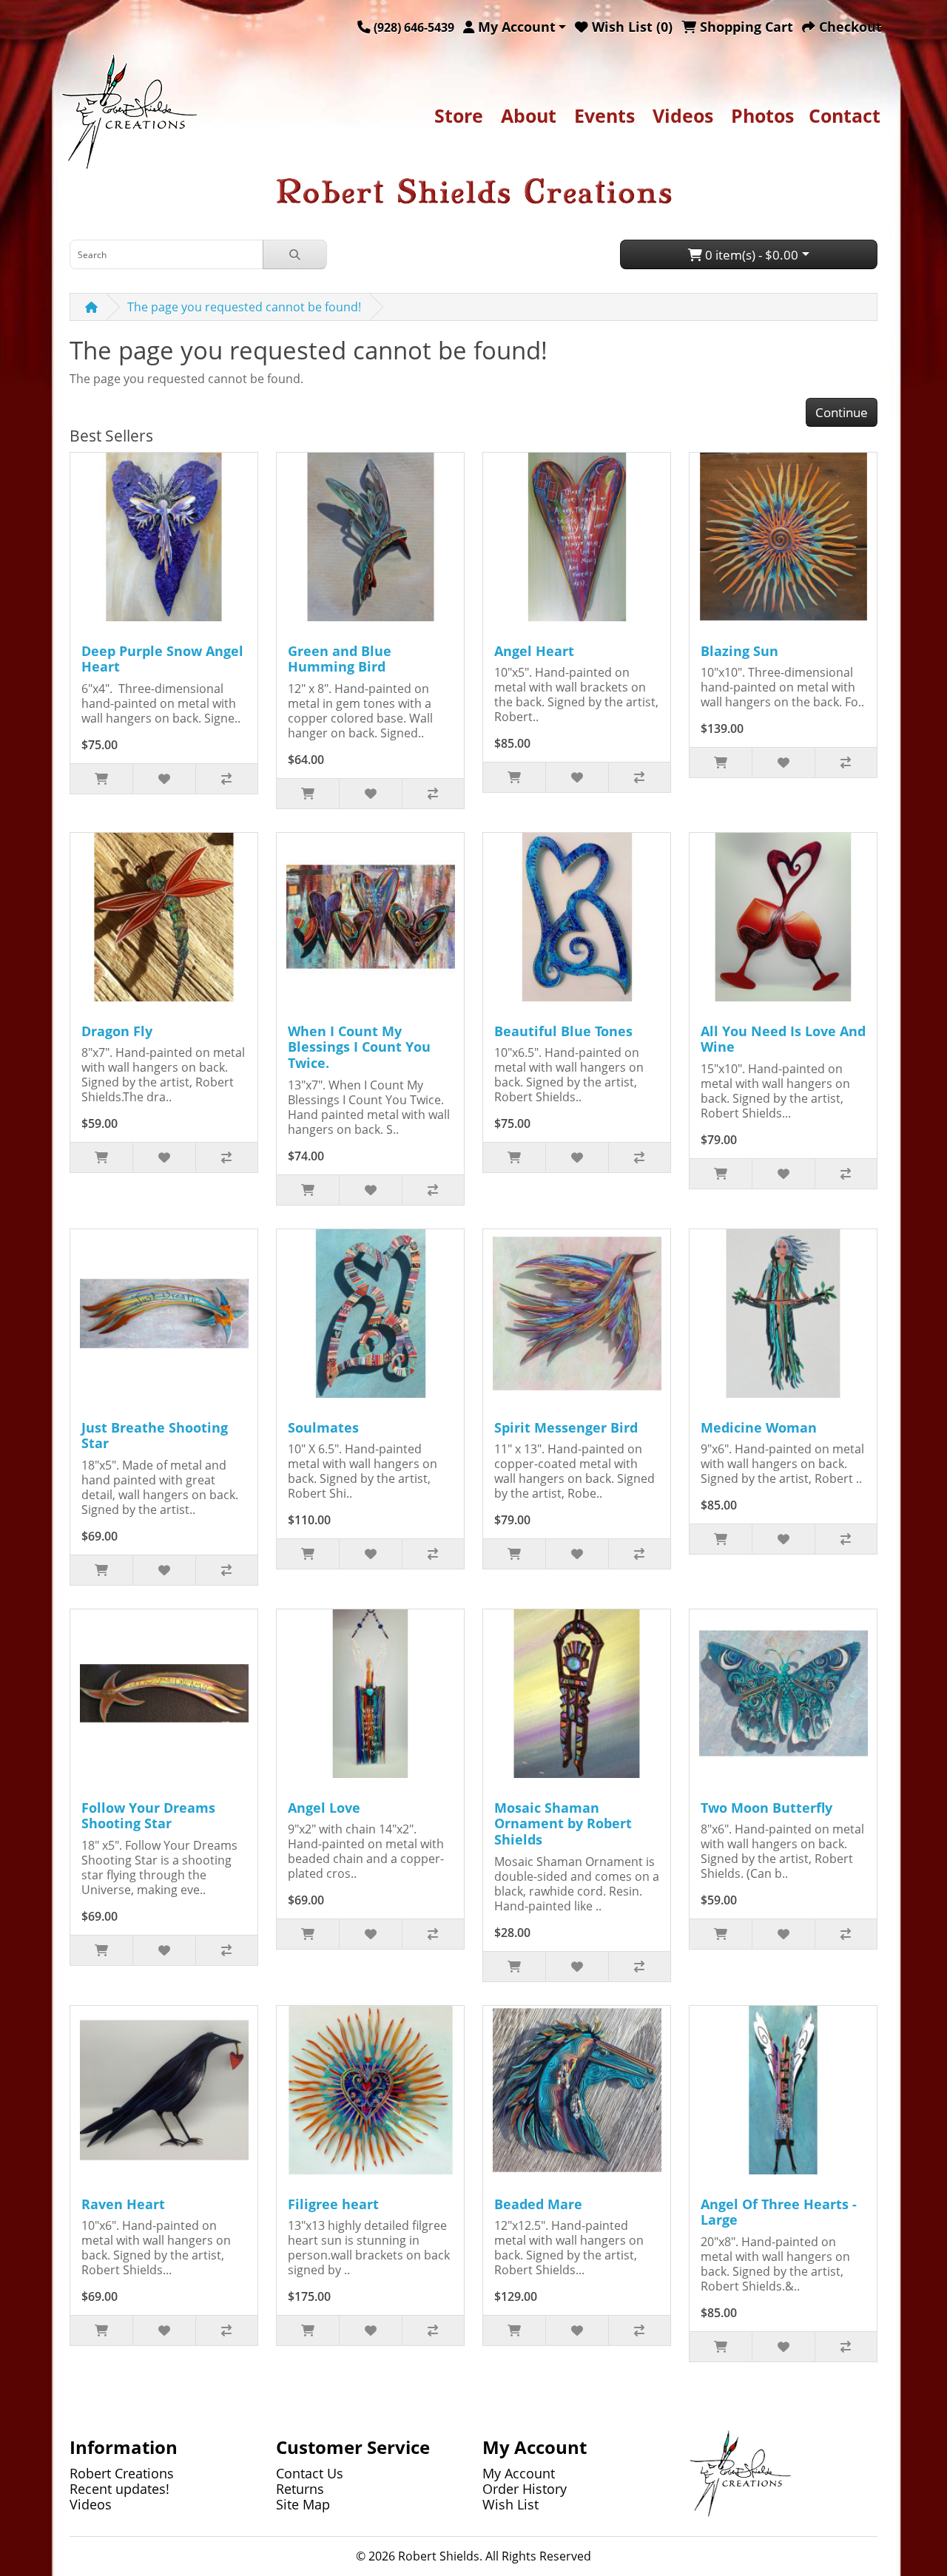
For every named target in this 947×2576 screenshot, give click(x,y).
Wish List (510, 2504)
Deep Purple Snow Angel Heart (162, 659)
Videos (683, 115)
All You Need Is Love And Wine (783, 1039)
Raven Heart (123, 2204)
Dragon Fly (117, 1031)
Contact (845, 115)
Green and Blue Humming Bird (340, 659)
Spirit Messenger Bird (566, 1427)
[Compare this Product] (226, 779)
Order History (525, 2489)
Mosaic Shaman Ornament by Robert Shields (563, 1823)
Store (459, 115)
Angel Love (324, 1808)
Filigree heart (333, 2204)
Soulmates (323, 1427)
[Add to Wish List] (164, 779)
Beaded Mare (538, 2204)
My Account (519, 2473)
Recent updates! (119, 2489)
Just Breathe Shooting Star (155, 1436)
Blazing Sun (739, 651)
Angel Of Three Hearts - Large (779, 2212)
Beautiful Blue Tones (563, 1031)
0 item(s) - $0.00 (750, 255)
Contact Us (310, 2473)
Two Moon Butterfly (766, 1808)
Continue (842, 412)
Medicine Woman (759, 1427)
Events (604, 115)
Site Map (303, 2504)
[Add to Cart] (101, 779)
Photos (762, 115)
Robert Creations (122, 2473)
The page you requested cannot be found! (244, 307)
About (529, 115)
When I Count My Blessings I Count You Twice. (359, 1047)
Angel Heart (534, 651)
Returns (300, 2489)
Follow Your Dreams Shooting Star (148, 1816)
